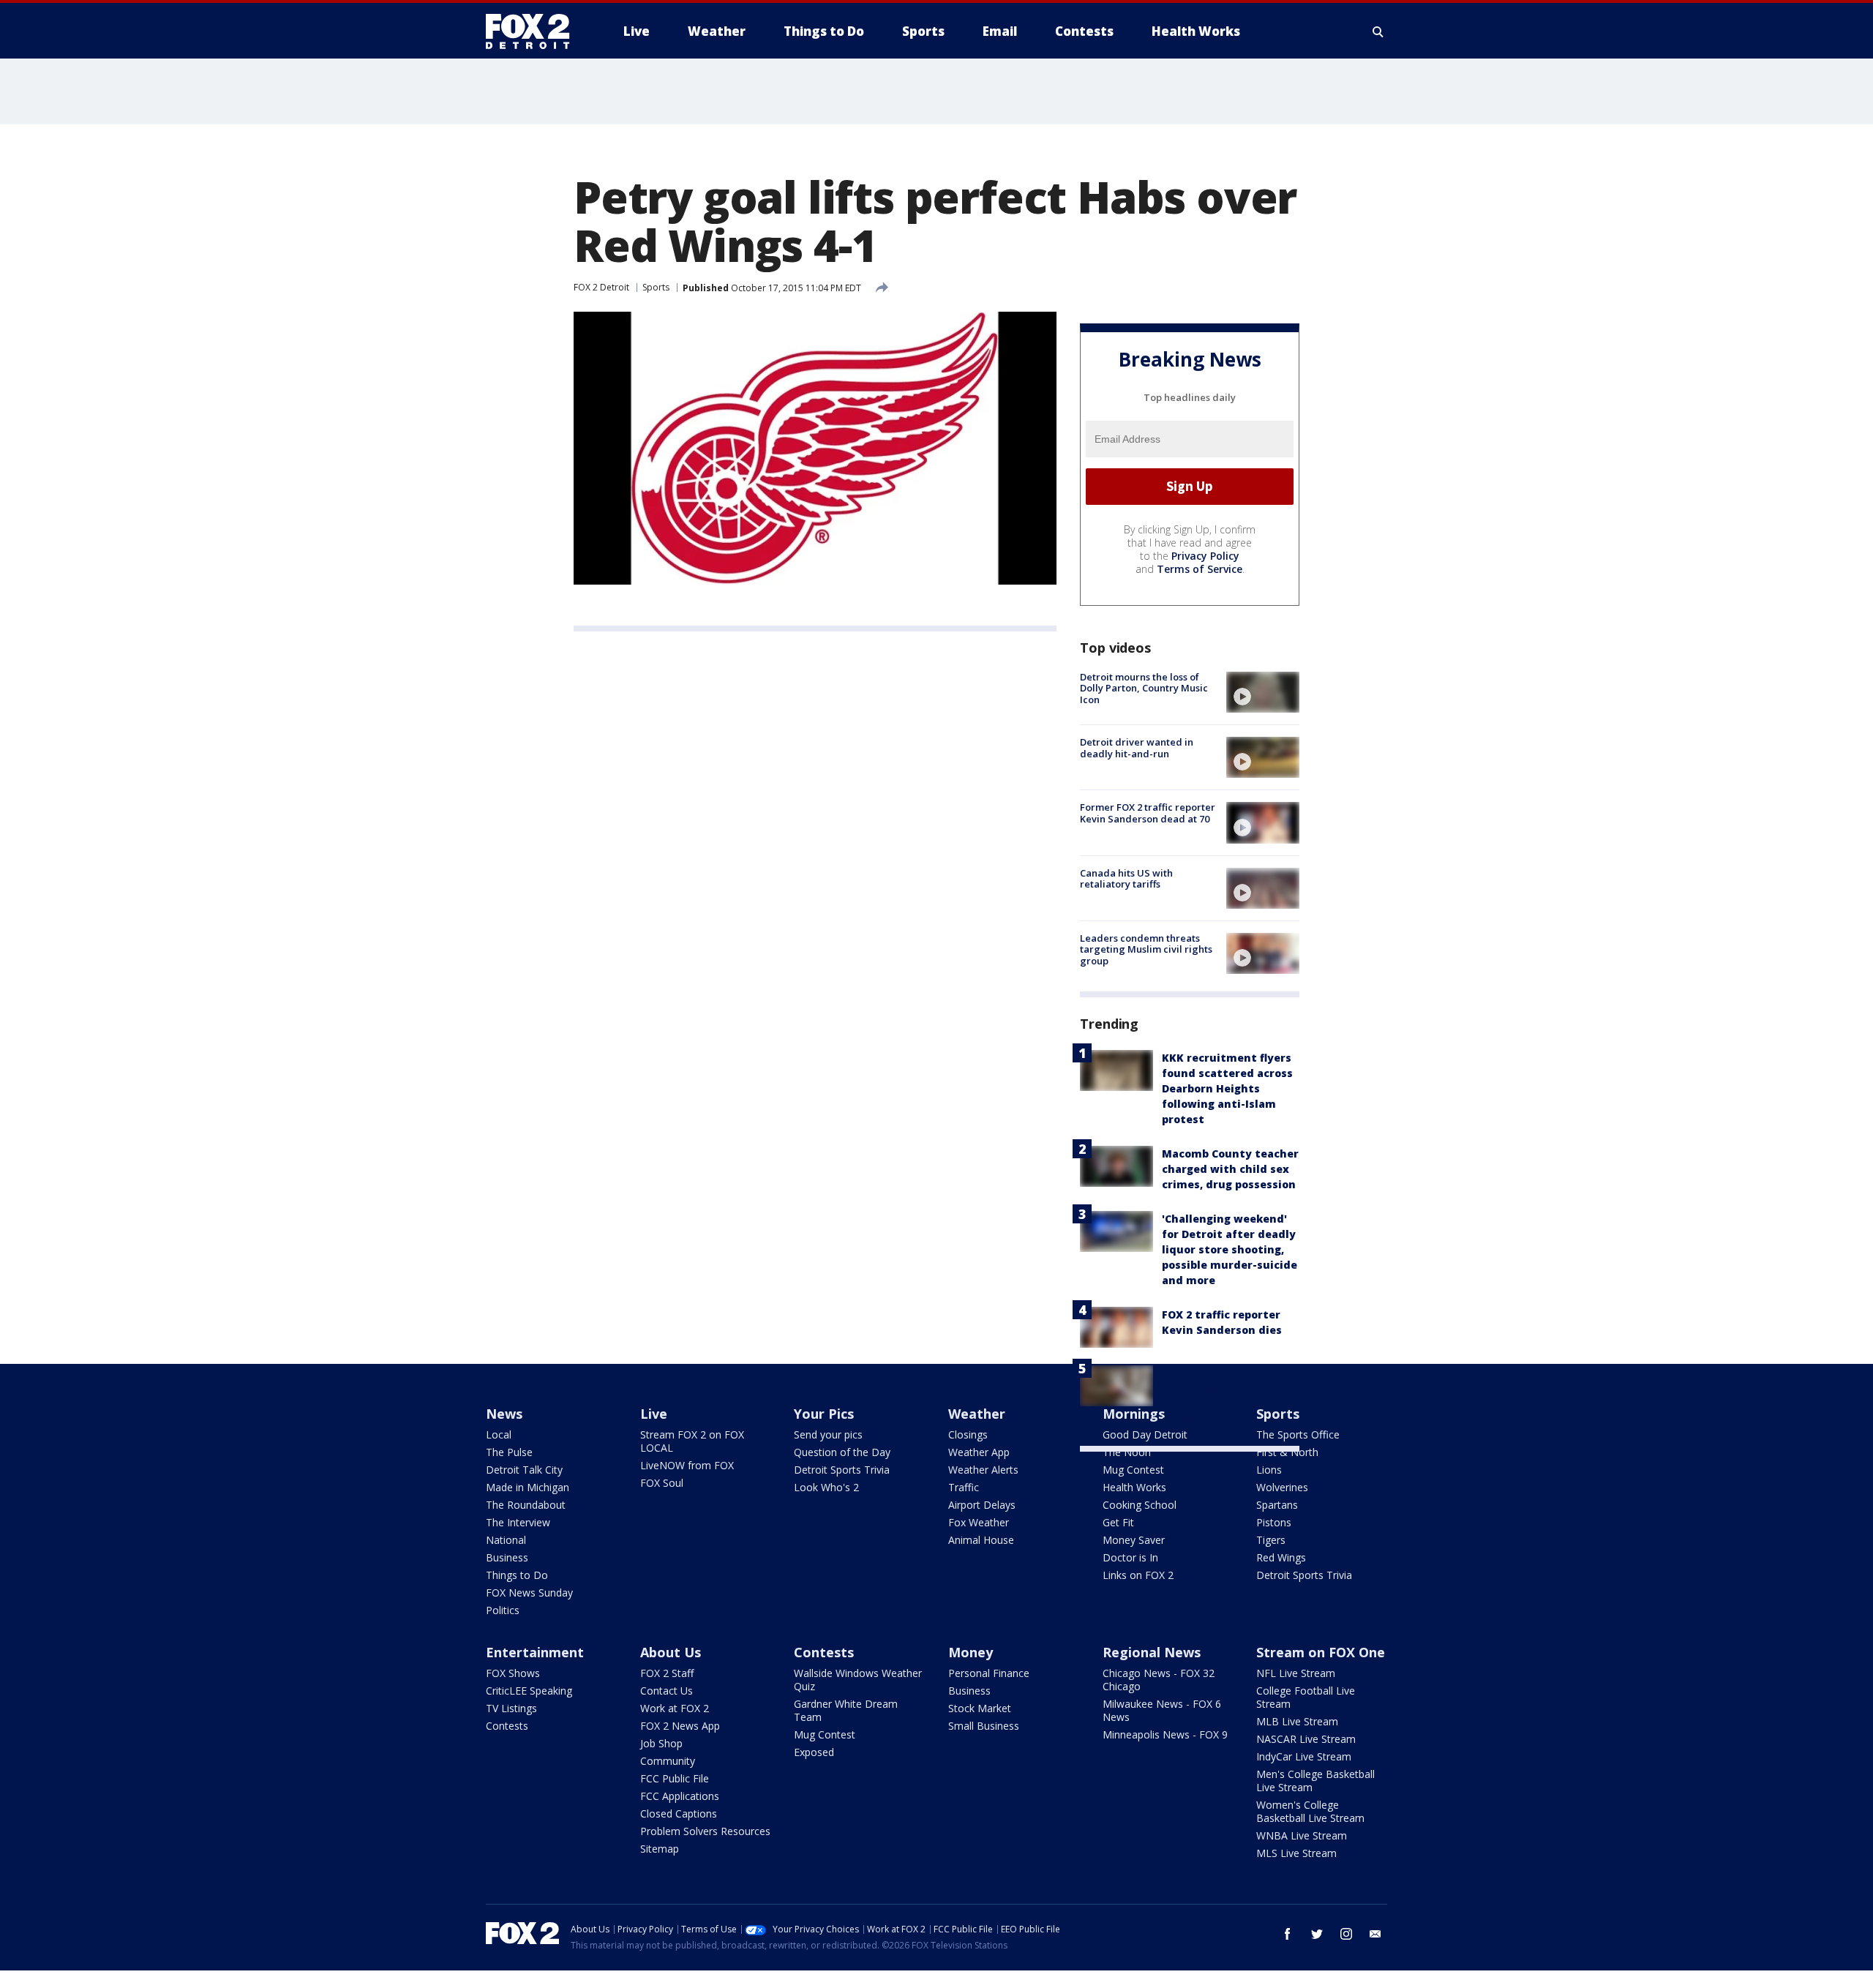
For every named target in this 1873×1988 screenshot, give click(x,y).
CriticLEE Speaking (529, 1691)
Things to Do (517, 1575)
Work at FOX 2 (675, 1708)
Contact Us (667, 1691)
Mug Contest (1133, 1470)
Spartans (1277, 1505)
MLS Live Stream (1296, 1853)
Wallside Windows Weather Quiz (858, 1680)
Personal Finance (989, 1673)
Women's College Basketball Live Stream (1310, 1811)
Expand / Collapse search (1378, 31)
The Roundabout (526, 1505)
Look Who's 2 (826, 1487)
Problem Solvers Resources (705, 1831)
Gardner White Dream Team (846, 1710)
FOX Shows (513, 1673)
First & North (1287, 1452)
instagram (1346, 1934)
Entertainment (535, 1652)
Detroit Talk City (524, 1470)
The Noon (1127, 1452)
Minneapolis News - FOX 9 (1165, 1734)
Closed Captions (679, 1813)
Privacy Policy (1205, 556)
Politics (503, 1610)
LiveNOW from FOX (687, 1465)
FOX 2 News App (680, 1726)
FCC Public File (675, 1778)
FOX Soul (662, 1483)
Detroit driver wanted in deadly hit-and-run (1137, 748)
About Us (671, 1652)
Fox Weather (979, 1522)
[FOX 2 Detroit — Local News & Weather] (534, 31)
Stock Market (980, 1708)
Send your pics (828, 1434)
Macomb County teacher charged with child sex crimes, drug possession (1230, 1169)
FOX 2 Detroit (601, 287)
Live (654, 1414)
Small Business (984, 1726)
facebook (1288, 1934)
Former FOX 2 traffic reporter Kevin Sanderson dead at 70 (1148, 813)
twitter (1317, 1934)
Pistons (1274, 1522)
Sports (656, 287)
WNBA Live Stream (1302, 1835)
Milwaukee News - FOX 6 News (1162, 1710)
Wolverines (1282, 1487)
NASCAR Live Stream (1306, 1739)
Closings (968, 1434)
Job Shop (661, 1743)
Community (668, 1761)
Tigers (1271, 1540)
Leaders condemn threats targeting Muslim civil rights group (1146, 949)
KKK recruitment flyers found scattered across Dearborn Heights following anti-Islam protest (1227, 1088)
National (506, 1540)
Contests (507, 1726)
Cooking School (1140, 1505)
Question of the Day (842, 1452)
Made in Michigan (528, 1487)
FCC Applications (680, 1796)
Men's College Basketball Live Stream (1315, 1781)
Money (971, 1652)
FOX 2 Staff (667, 1673)
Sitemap (660, 1849)
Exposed (814, 1752)
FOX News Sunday (529, 1593)
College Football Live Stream (1306, 1697)
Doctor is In (1130, 1557)
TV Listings (511, 1708)
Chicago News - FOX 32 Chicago (1159, 1680)
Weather (977, 1414)
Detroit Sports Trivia (842, 1470)
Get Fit (1118, 1522)
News (504, 1414)
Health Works (1134, 1487)
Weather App (979, 1452)
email (1375, 1934)
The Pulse (509, 1452)
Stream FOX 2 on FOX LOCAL (692, 1441)
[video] (1263, 692)
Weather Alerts (983, 1470)
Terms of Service (1200, 569)
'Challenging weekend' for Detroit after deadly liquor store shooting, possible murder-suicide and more (1230, 1249)
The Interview (518, 1522)
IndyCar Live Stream (1304, 1756)
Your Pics (824, 1414)
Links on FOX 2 (1138, 1575)
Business (507, 1557)
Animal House (981, 1540)
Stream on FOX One (1321, 1652)
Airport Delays (982, 1505)
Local (499, 1434)
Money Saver (1134, 1540)
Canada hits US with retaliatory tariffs (1126, 879)
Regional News (1152, 1652)
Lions (1269, 1470)
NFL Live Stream (1296, 1673)
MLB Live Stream (1297, 1721)
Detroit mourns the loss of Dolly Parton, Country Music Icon (1144, 688)
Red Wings (1281, 1557)
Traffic (964, 1487)
